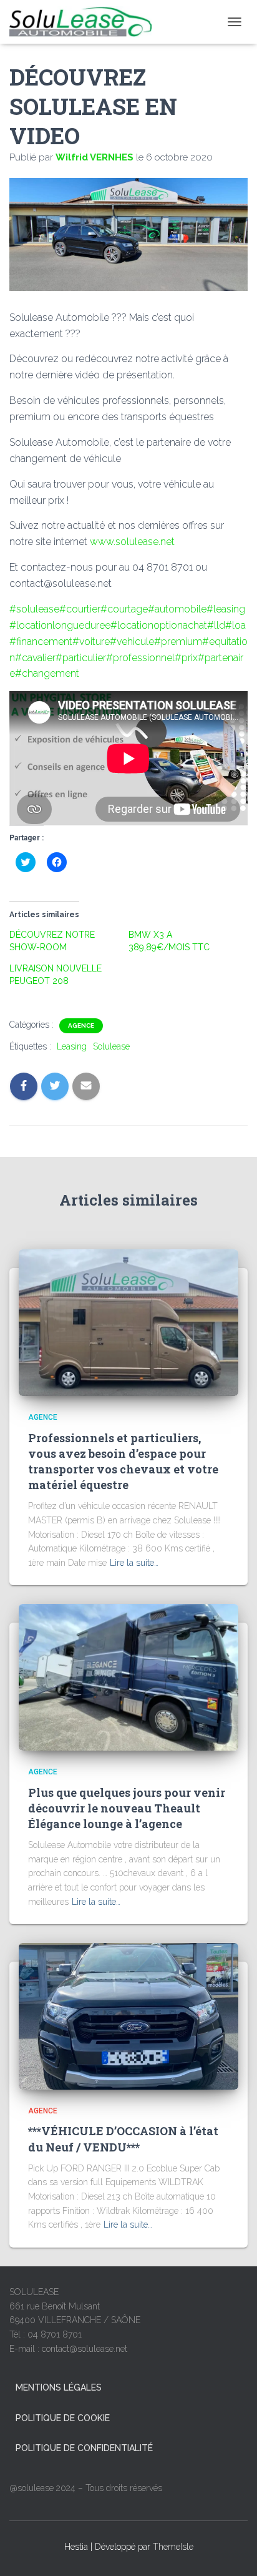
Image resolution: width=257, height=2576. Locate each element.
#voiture (91, 642)
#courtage (124, 609)
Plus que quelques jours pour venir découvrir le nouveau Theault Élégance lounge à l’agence (127, 1808)
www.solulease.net (132, 542)
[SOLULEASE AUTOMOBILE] (85, 22)
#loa (235, 625)
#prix (186, 658)
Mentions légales (59, 2387)
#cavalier (35, 658)
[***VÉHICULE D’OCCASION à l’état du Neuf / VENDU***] (128, 2015)
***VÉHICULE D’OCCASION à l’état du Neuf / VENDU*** (123, 2139)
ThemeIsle (173, 2547)
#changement (47, 673)
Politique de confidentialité (84, 2448)
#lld (216, 625)
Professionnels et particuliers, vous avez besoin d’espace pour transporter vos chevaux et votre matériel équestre (123, 1462)
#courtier (80, 609)
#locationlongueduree (60, 625)
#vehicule (132, 642)
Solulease (111, 1046)
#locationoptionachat (159, 625)
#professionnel (140, 658)
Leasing (72, 1046)
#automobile (177, 609)
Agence (81, 1025)
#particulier (81, 658)
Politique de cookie (63, 2418)
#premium (178, 642)
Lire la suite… (134, 1563)
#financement (41, 642)
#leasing (226, 609)
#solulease (34, 609)
